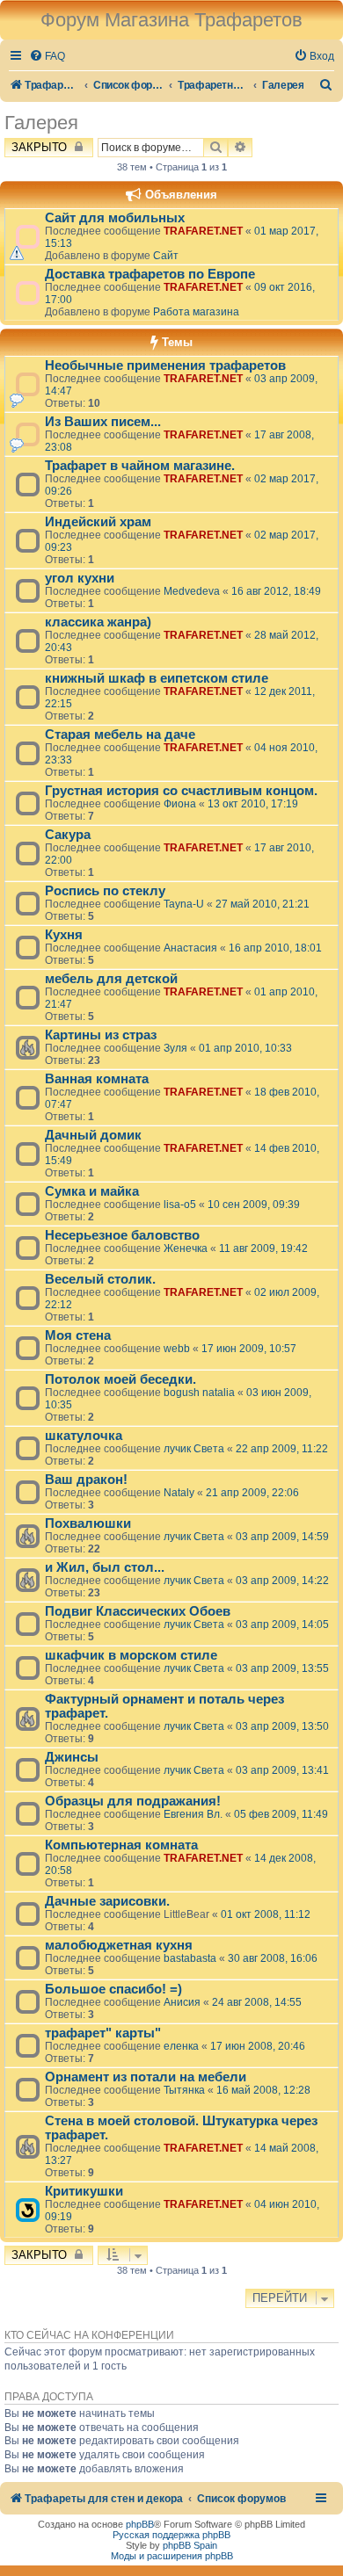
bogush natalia (199, 1393)
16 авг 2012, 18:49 (276, 591)
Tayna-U (184, 904)
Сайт (166, 256)
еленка (181, 2046)
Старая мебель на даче (120, 734)
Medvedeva (192, 591)
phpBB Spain (190, 2545)
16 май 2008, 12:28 (263, 2090)
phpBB (140, 2524)
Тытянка (184, 2090)
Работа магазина (196, 312)
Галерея (41, 123)
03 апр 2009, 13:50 (282, 1726)
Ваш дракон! (86, 1480)
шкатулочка (84, 1436)
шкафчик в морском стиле (131, 1655)
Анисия (182, 2002)
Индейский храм (98, 522)
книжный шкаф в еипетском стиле (157, 678)
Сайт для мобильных (115, 218)
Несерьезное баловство (122, 1235)
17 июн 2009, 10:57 (249, 1349)
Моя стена (78, 1335)
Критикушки (84, 2191)
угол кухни (80, 578)
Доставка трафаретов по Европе (150, 274)
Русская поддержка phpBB (171, 2535)
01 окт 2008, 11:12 (266, 1914)
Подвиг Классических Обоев (138, 1611)
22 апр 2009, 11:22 (282, 1449)
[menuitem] (47, 57)
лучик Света (194, 1449)
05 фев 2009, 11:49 (281, 1814)
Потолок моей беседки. (120, 1379)
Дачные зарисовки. (107, 1901)
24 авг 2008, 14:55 (257, 2002)
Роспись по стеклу (105, 891)
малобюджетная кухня (119, 1945)
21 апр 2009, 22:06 (252, 1493)
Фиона (180, 804)
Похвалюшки (88, 1523)
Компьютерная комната (121, 1845)
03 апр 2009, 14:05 (282, 1624)
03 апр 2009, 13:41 (282, 1770)
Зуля (175, 1048)
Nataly (179, 1493)
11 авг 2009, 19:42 (263, 1248)
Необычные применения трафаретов (165, 365)
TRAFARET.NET (203, 231)
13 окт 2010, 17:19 (253, 804)
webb (177, 1349)
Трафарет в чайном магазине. (140, 466)
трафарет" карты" (103, 2033)
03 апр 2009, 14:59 (282, 1537)
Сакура (68, 835)
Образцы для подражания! (133, 1801)
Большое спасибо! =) (113, 1989)
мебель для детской (111, 979)
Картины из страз (101, 1035)
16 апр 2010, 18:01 (275, 948)
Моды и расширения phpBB (172, 2556)
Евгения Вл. (193, 1814)
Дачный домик (93, 1135)
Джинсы (72, 1757)
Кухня (64, 935)
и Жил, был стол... (105, 1567)
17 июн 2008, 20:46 (258, 2046)
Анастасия (190, 948)
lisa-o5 (180, 1205)
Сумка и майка (92, 1191)
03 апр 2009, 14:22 (282, 1581)
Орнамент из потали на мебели (146, 2077)
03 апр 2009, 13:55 (282, 1668)
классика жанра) (98, 622)
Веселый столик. (100, 1279)
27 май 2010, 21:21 (263, 904)
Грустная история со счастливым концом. (181, 791)
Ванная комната (97, 1079)
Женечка (186, 1248)
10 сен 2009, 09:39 (254, 1205)
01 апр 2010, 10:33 (245, 1048)
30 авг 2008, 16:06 (273, 1958)
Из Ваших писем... (103, 422)
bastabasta (190, 1958)
